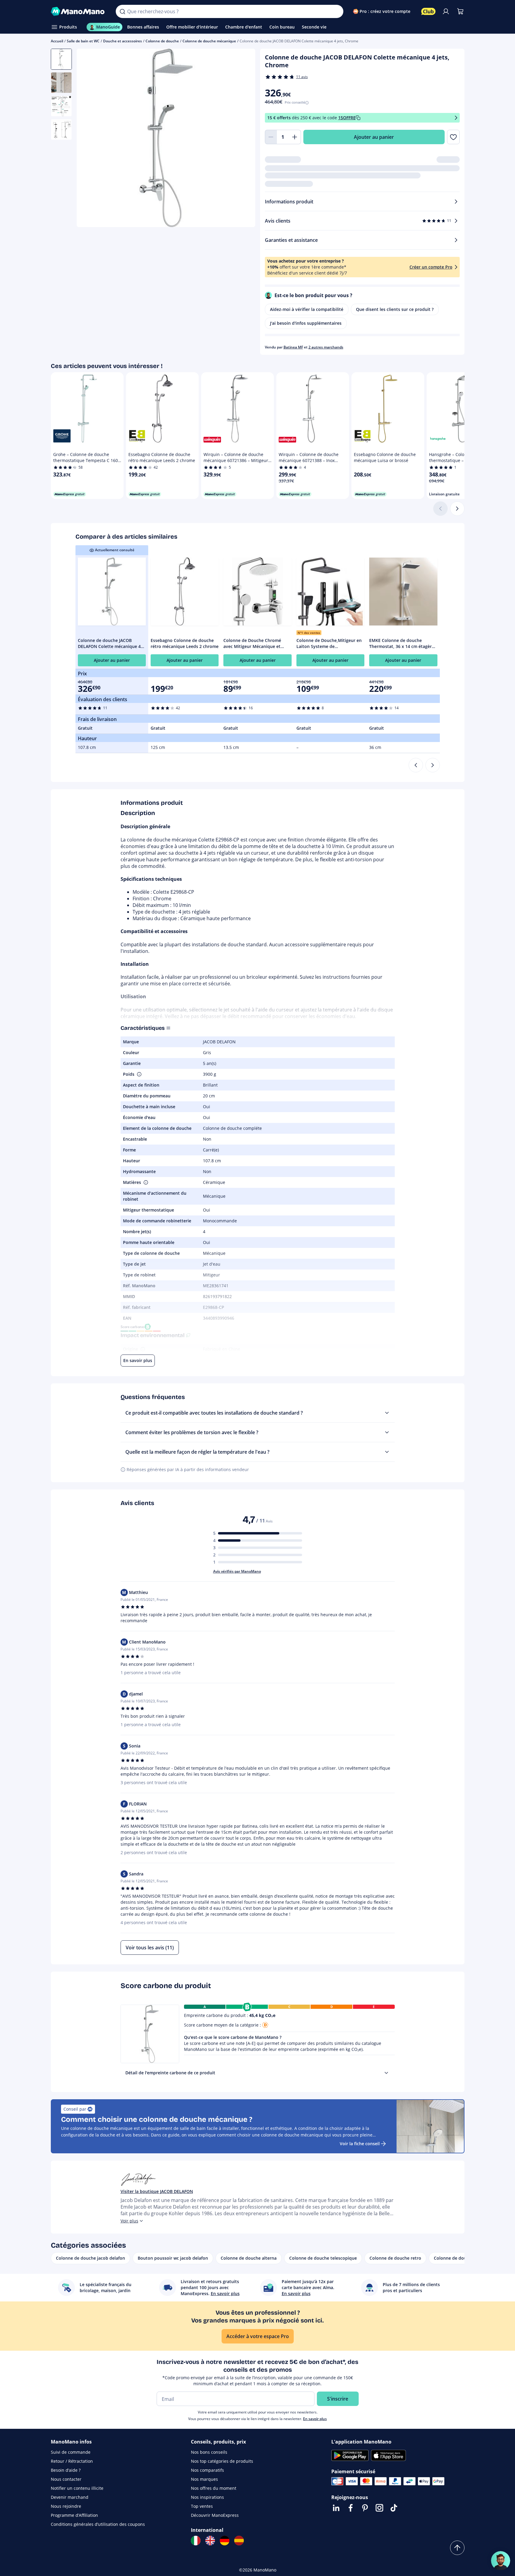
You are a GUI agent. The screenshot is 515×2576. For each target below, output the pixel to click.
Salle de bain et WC (83, 41)
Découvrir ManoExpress (215, 2515)
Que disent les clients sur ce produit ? (395, 309)
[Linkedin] (336, 2508)
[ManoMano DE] (225, 2541)
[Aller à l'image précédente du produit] (89, 139)
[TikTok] (394, 2508)
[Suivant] (457, 509)
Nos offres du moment (214, 2488)
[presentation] (386, 2073)
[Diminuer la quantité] (271, 137)
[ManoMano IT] (196, 2541)
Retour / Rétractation (72, 2461)
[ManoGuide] (501, 2561)
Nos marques (204, 2479)
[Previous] (416, 765)
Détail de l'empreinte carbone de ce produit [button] (170, 2073)
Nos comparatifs (207, 2470)
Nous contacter (66, 2479)
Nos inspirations (207, 2497)
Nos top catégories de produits (222, 2461)
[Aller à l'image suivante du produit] (243, 139)
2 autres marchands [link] (326, 347)
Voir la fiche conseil (360, 2144)
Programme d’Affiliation (74, 2515)
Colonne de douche (162, 41)
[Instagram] (379, 2508)
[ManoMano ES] (239, 2541)
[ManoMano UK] (210, 2541)
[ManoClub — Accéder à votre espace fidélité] (428, 11)
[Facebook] (351, 2508)
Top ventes (202, 2506)
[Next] (433, 765)
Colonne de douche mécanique (209, 41)
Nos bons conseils (209, 2452)
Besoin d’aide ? (66, 2470)
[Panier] (460, 11)
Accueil (57, 41)
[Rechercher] (122, 11)
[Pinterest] (365, 2508)
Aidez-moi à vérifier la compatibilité (307, 309)
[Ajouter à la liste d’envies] (453, 137)
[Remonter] (457, 2548)
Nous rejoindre (66, 2506)
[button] (139, 1074)
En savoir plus (315, 2419)
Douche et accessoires (123, 41)
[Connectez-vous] (446, 11)
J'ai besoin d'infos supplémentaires (306, 323)
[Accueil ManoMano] (79, 11)
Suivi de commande (71, 2452)
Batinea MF (293, 347)
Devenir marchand (70, 2497)
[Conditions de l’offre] (456, 118)
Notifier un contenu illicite (77, 2488)
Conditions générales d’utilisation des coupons (98, 2524)
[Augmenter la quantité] (295, 137)
